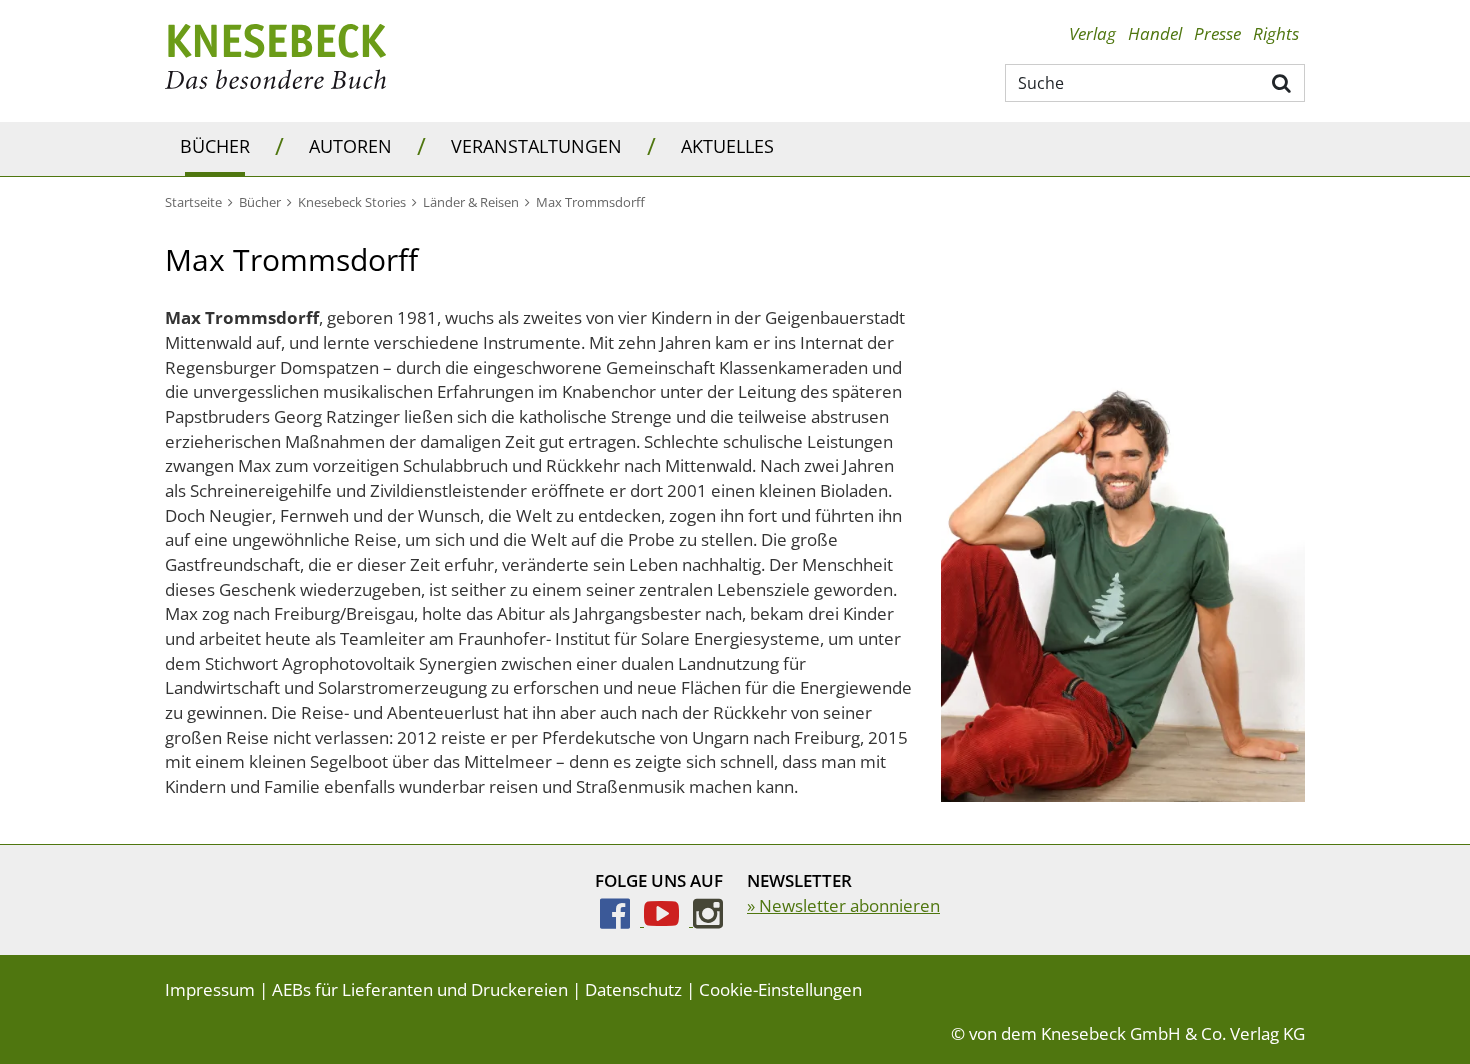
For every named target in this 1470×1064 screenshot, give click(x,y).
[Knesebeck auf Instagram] (708, 919)
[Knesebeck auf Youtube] (668, 919)
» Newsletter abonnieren (843, 905)
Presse (1217, 33)
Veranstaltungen (536, 146)
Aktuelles (727, 146)
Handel (1155, 33)
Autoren (350, 146)
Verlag (1092, 33)
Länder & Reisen (471, 202)
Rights (1276, 33)
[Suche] (1282, 82)
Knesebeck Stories (352, 202)
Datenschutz (633, 989)
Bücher (215, 146)
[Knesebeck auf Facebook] (622, 919)
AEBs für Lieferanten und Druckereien (420, 989)
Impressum (210, 989)
